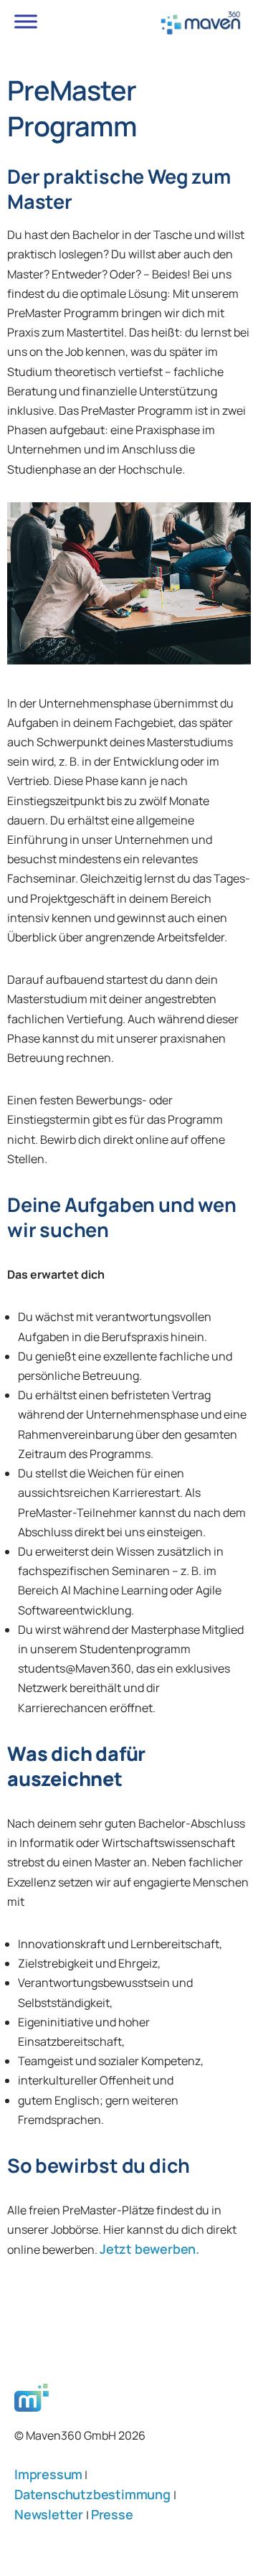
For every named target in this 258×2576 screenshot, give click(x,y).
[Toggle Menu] (26, 21)
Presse (112, 2514)
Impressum (48, 2474)
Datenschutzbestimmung (94, 2494)
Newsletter (50, 2514)
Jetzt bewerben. (149, 2249)
